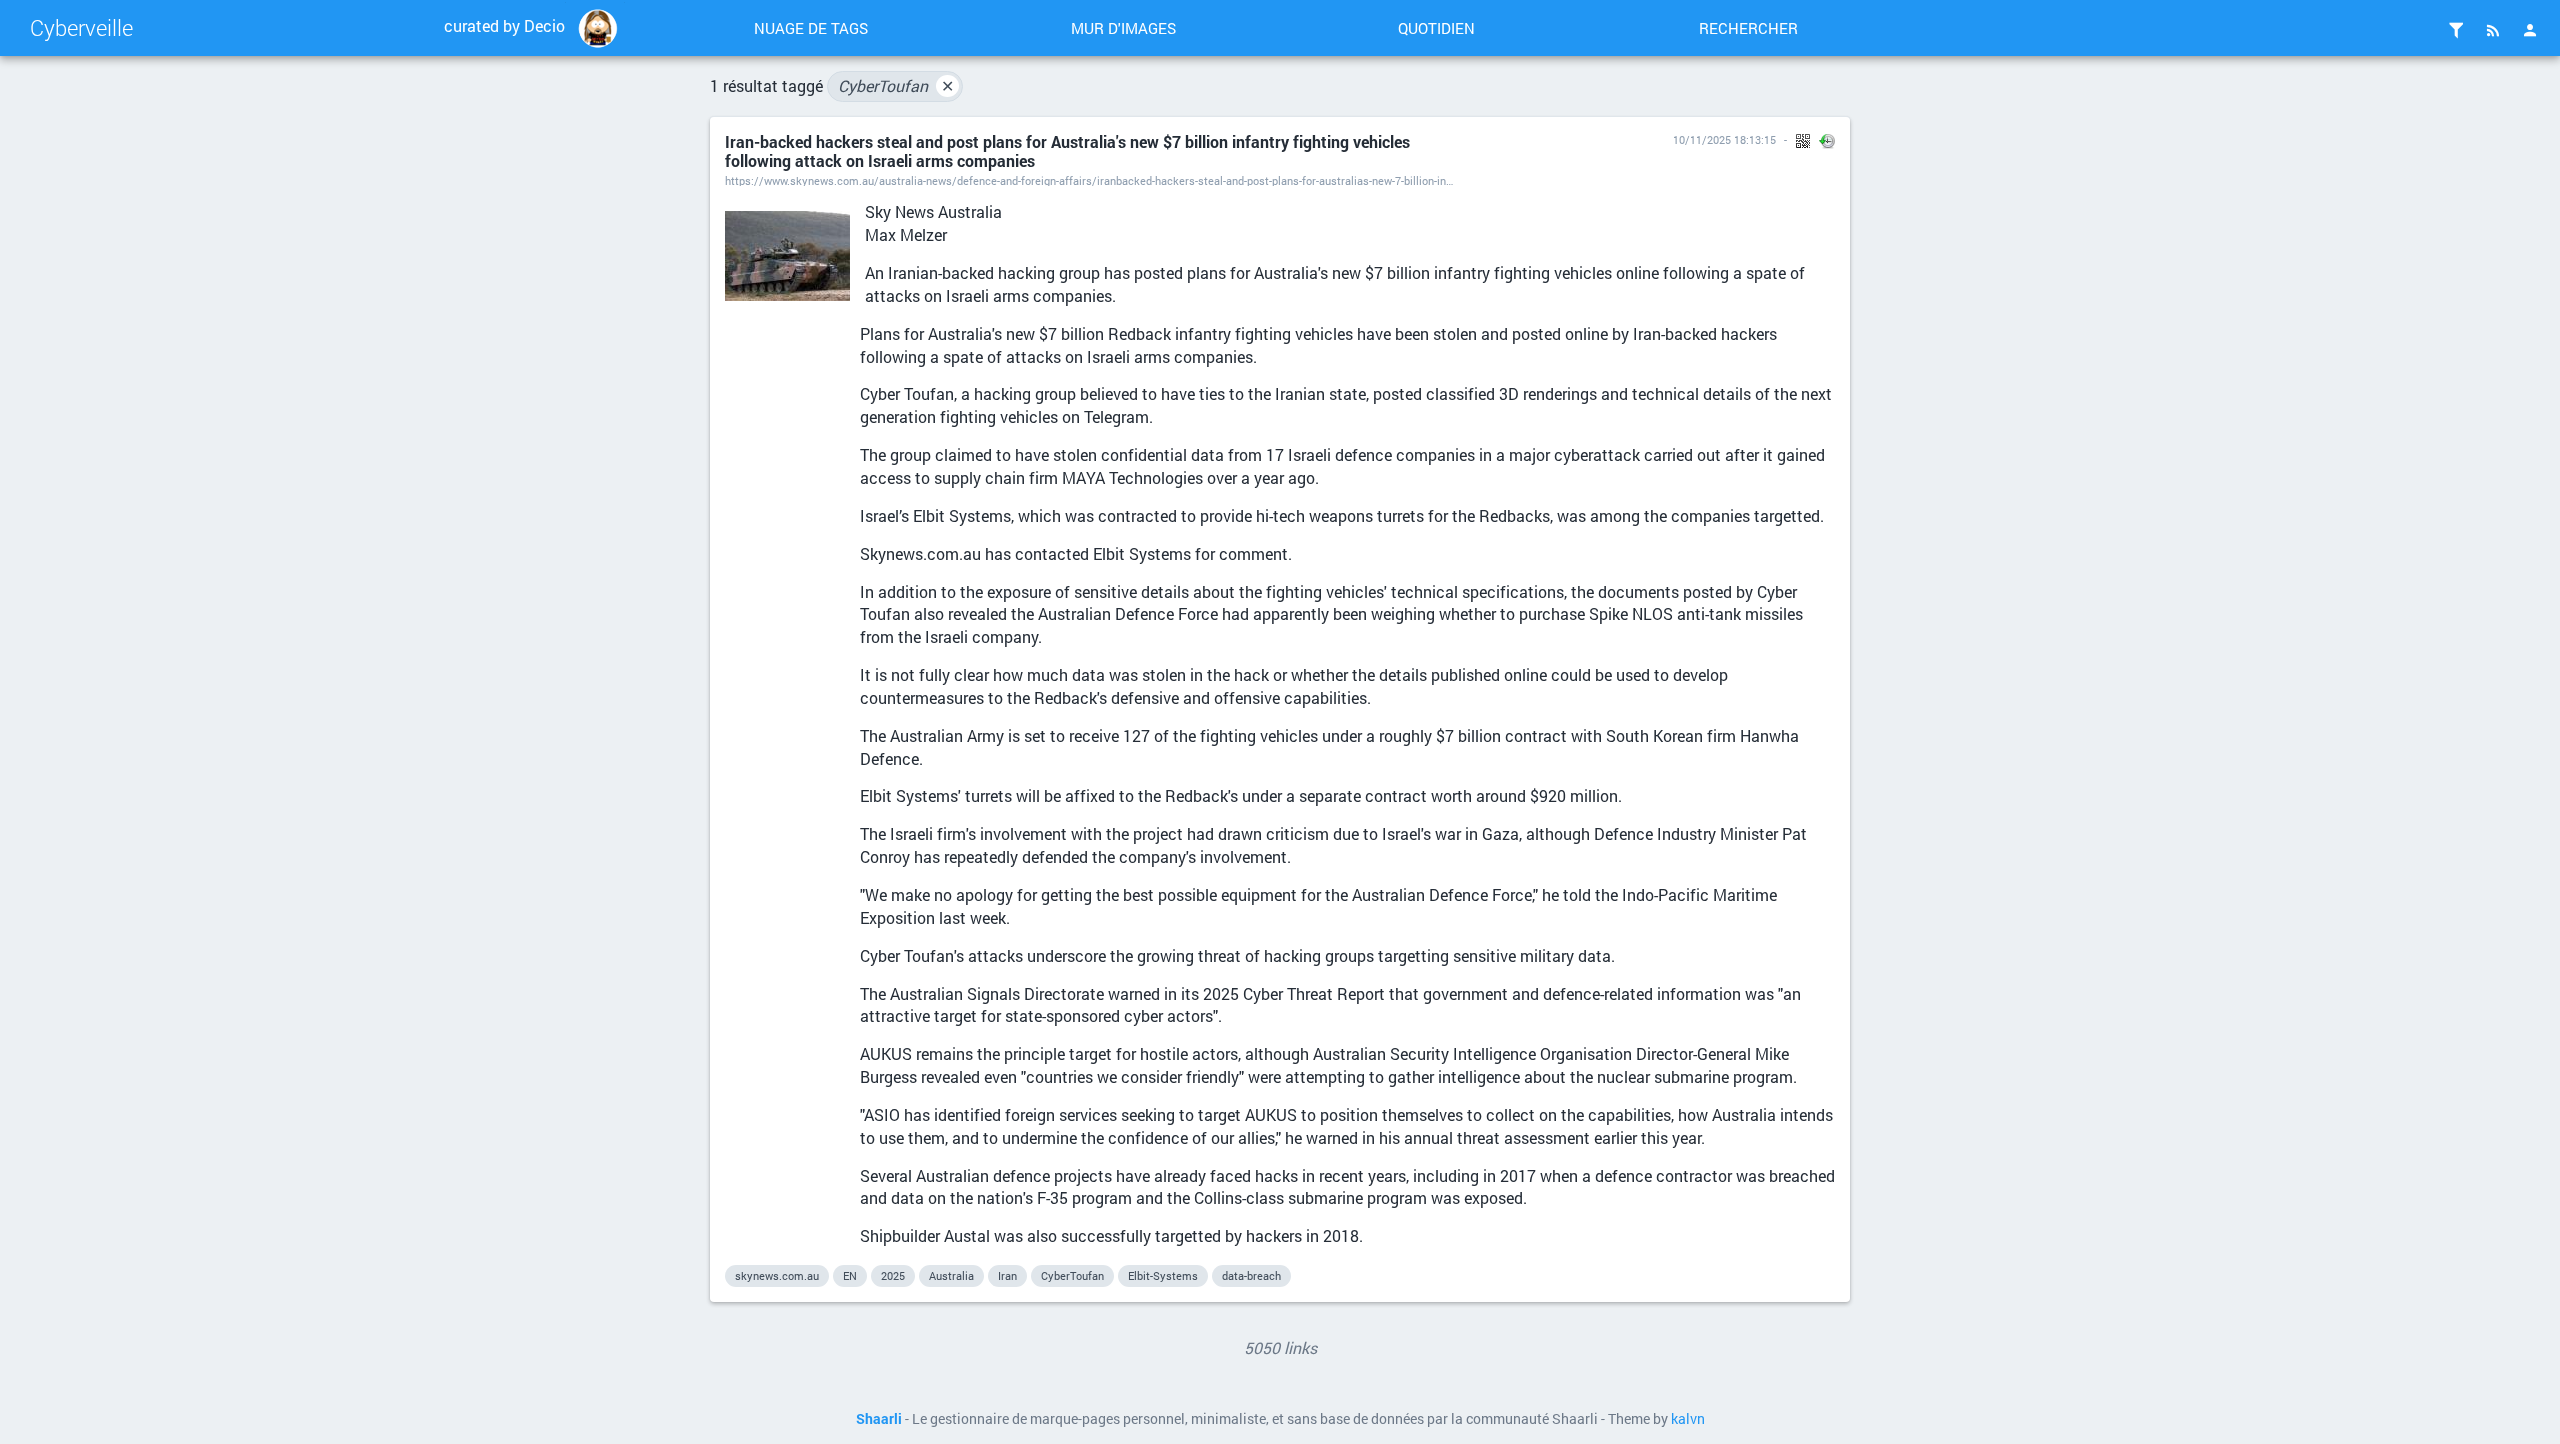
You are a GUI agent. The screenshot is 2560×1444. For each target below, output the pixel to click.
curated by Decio (504, 25)
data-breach (1251, 1275)
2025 (893, 1275)
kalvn (1688, 1419)
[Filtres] (2456, 30)
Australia (951, 1275)
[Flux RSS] (2493, 30)
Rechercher (1748, 28)
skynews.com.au (777, 1275)
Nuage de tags (811, 28)
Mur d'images (1123, 28)
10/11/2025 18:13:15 (1724, 139)
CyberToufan (896, 85)
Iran (1007, 1275)
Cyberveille (81, 27)
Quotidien (1436, 28)
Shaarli (879, 1419)
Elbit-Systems (1163, 1275)
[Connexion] (2530, 30)
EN (850, 1275)
